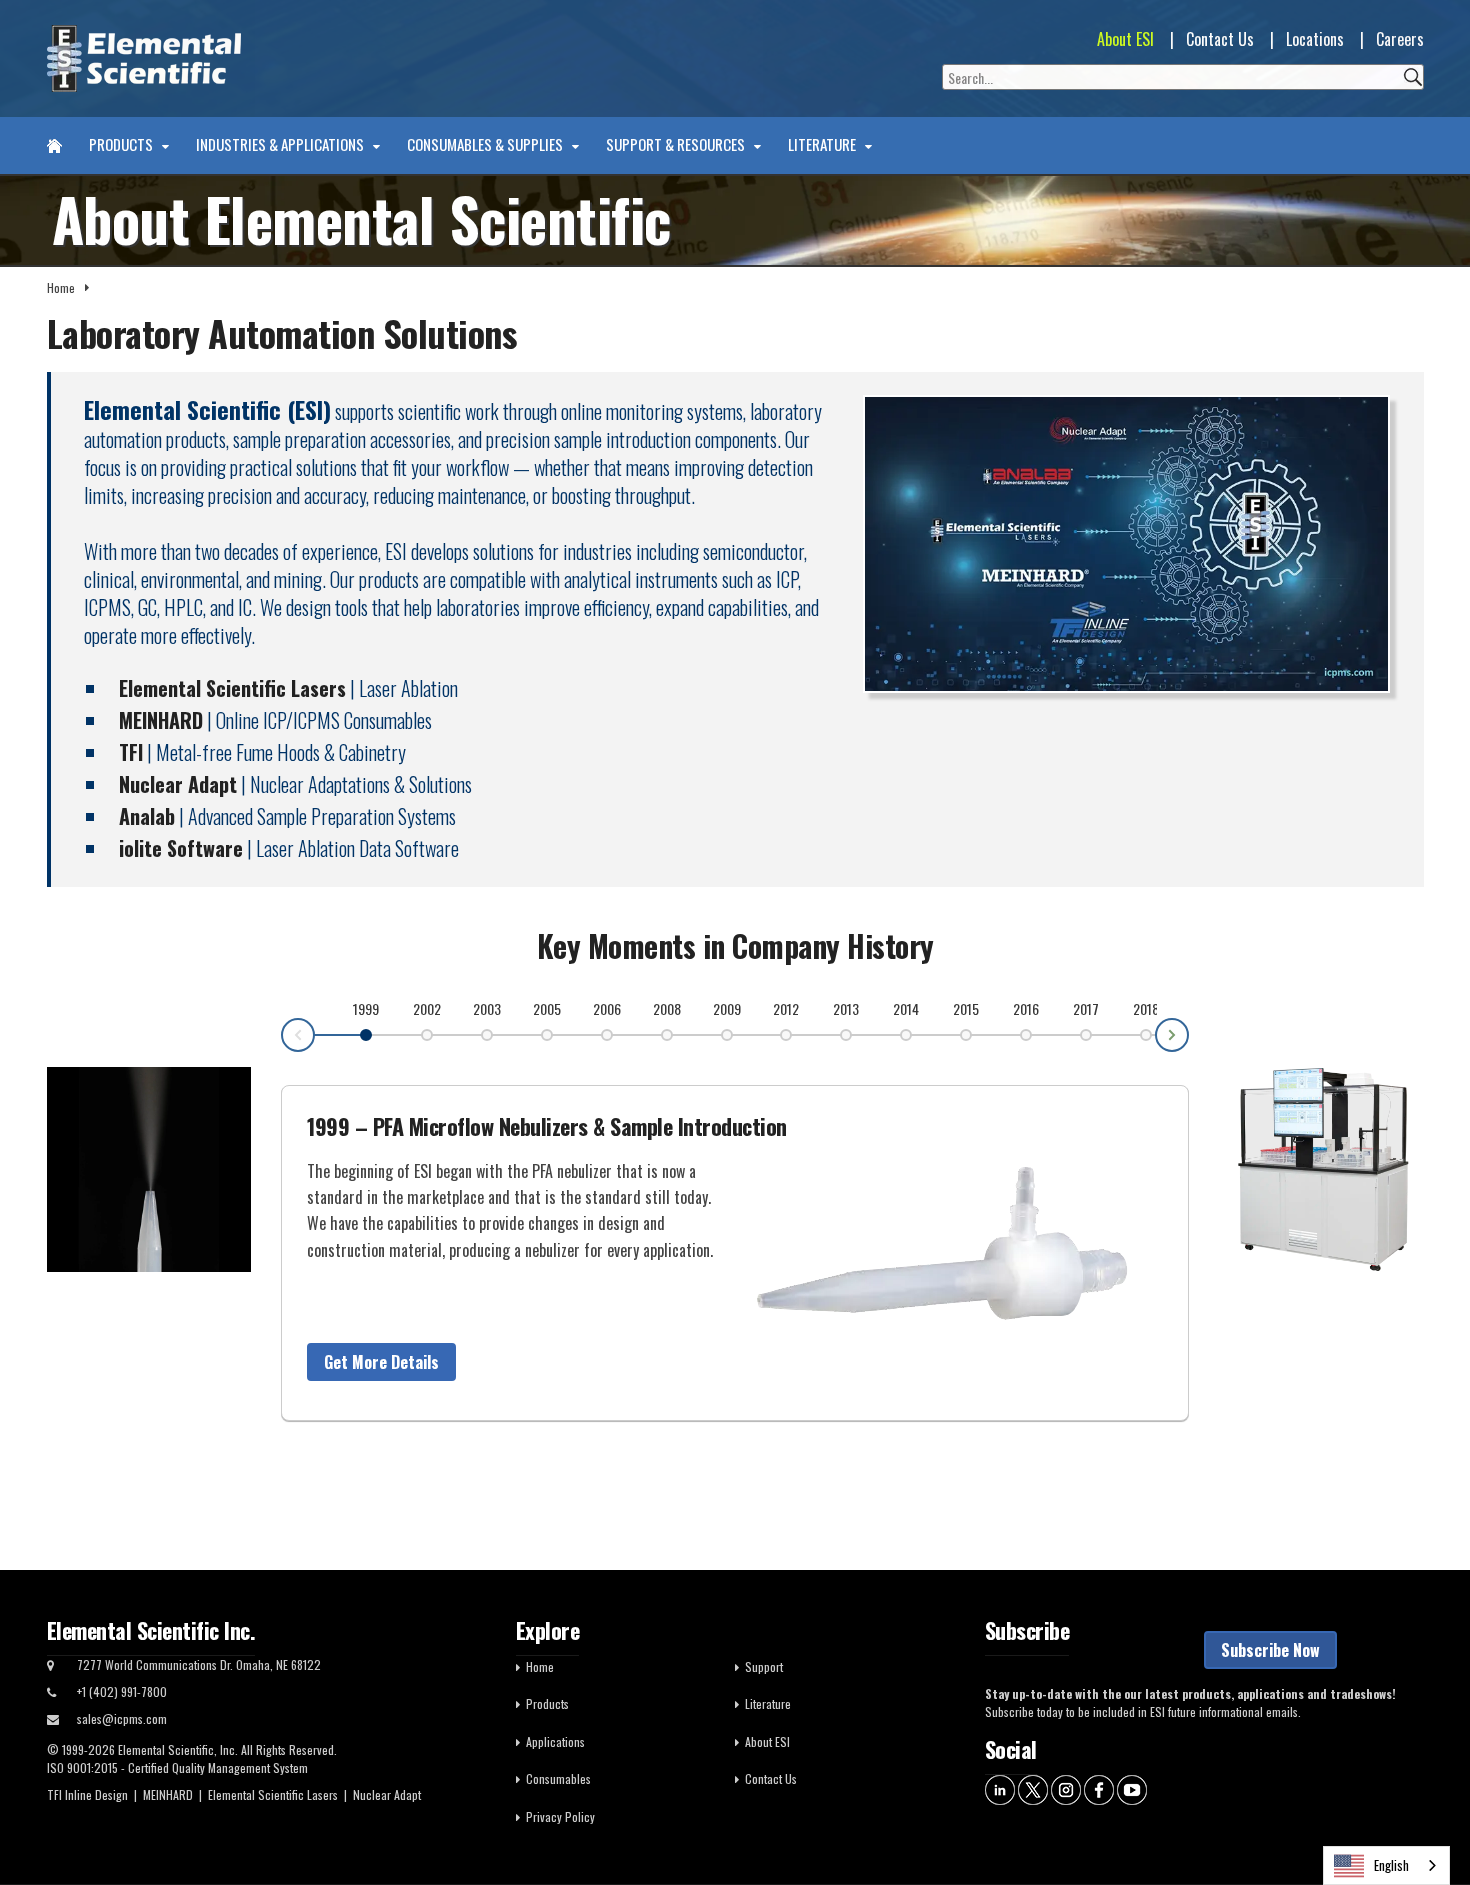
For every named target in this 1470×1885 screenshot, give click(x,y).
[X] (1033, 1788)
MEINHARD (168, 1794)
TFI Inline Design (87, 1794)
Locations (1315, 39)
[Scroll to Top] (1425, 1825)
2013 (846, 1008)
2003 (487, 1008)
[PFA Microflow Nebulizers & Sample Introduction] (957, 1241)
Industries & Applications (281, 145)
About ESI (1125, 39)
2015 (966, 1008)
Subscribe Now (1270, 1650)
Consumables (558, 1778)
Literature (823, 145)
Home (61, 287)
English (1391, 1865)
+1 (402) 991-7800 (122, 1691)
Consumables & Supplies (486, 145)
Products (122, 145)
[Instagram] (1066, 1788)
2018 (1146, 1008)
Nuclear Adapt (387, 1794)
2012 (786, 1008)
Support (764, 1666)
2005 (547, 1008)
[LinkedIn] (1000, 1788)
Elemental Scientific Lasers (273, 1794)
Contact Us (1220, 39)
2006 (607, 1008)
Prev (282, 1036)
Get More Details (381, 1362)
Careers (1400, 39)
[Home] (54, 145)
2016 (1026, 1008)
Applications (555, 1741)
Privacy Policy (560, 1816)
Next (1188, 1034)
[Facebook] (1099, 1788)
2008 (667, 1008)
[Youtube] (1132, 1788)
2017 (1086, 1008)
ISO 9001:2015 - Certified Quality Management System (177, 1767)
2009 (727, 1008)
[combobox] (1386, 1865)
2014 (906, 1008)
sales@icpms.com (122, 1718)
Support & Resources (677, 145)
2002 (427, 1008)
